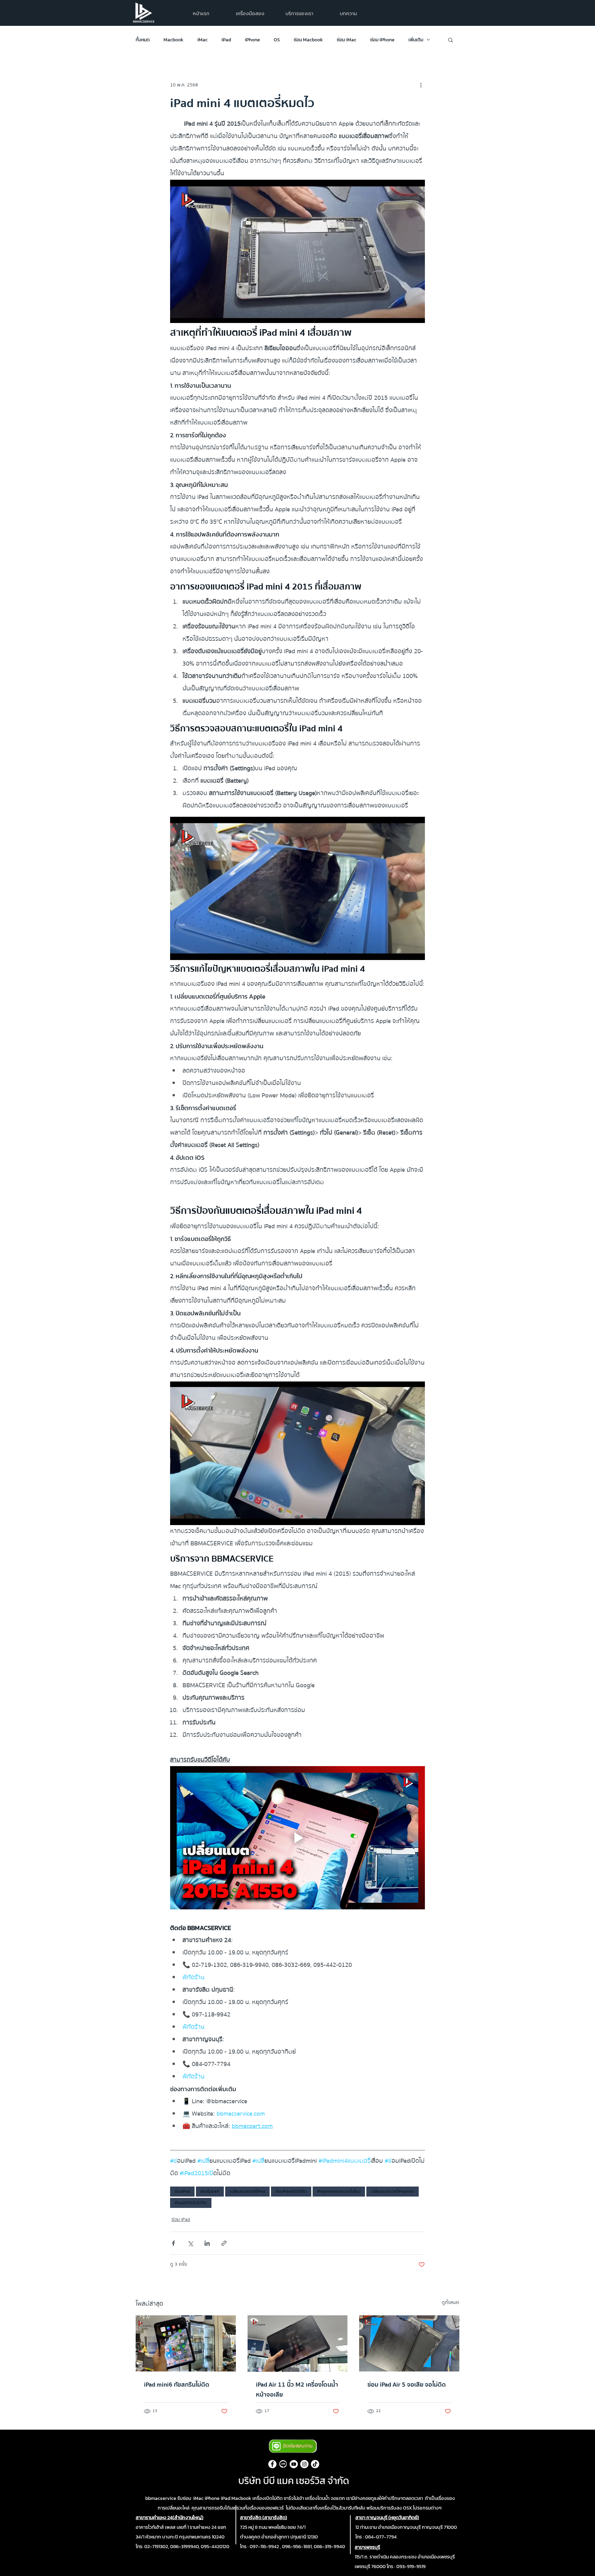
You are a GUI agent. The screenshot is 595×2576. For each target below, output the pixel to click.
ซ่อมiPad (182, 2191)
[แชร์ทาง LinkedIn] (207, 2243)
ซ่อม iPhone (382, 40)
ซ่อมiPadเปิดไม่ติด (291, 2191)
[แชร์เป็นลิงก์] (224, 2243)
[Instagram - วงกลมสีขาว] (304, 2464)
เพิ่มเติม (416, 40)
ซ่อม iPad (181, 2220)
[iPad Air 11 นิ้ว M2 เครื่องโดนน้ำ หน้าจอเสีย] (298, 2344)
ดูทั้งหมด (451, 2303)
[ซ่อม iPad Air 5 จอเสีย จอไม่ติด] (409, 2343)
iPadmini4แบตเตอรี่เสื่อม (339, 2191)
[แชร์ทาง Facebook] (173, 2243)
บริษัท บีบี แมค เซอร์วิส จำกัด (294, 2481)
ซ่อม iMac (347, 40)
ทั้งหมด (143, 40)
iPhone (252, 40)
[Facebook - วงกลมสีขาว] (272, 2464)
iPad (226, 40)
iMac (202, 40)
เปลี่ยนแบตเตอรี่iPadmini (393, 2191)
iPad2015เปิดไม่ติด (191, 2203)
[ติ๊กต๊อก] (315, 2464)
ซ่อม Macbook (308, 40)
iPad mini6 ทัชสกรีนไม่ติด (177, 2385)
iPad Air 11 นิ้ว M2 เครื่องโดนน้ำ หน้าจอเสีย (297, 2390)
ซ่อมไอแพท (210, 2191)
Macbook (174, 40)
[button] (299, 14)
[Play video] (297, 1838)
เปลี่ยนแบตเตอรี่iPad (247, 2191)
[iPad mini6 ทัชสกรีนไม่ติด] (186, 2343)
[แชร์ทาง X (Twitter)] (190, 2243)
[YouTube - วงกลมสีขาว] (294, 2464)
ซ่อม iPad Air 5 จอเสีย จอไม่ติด (407, 2385)
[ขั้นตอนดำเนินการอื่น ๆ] (421, 85)
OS (277, 40)
